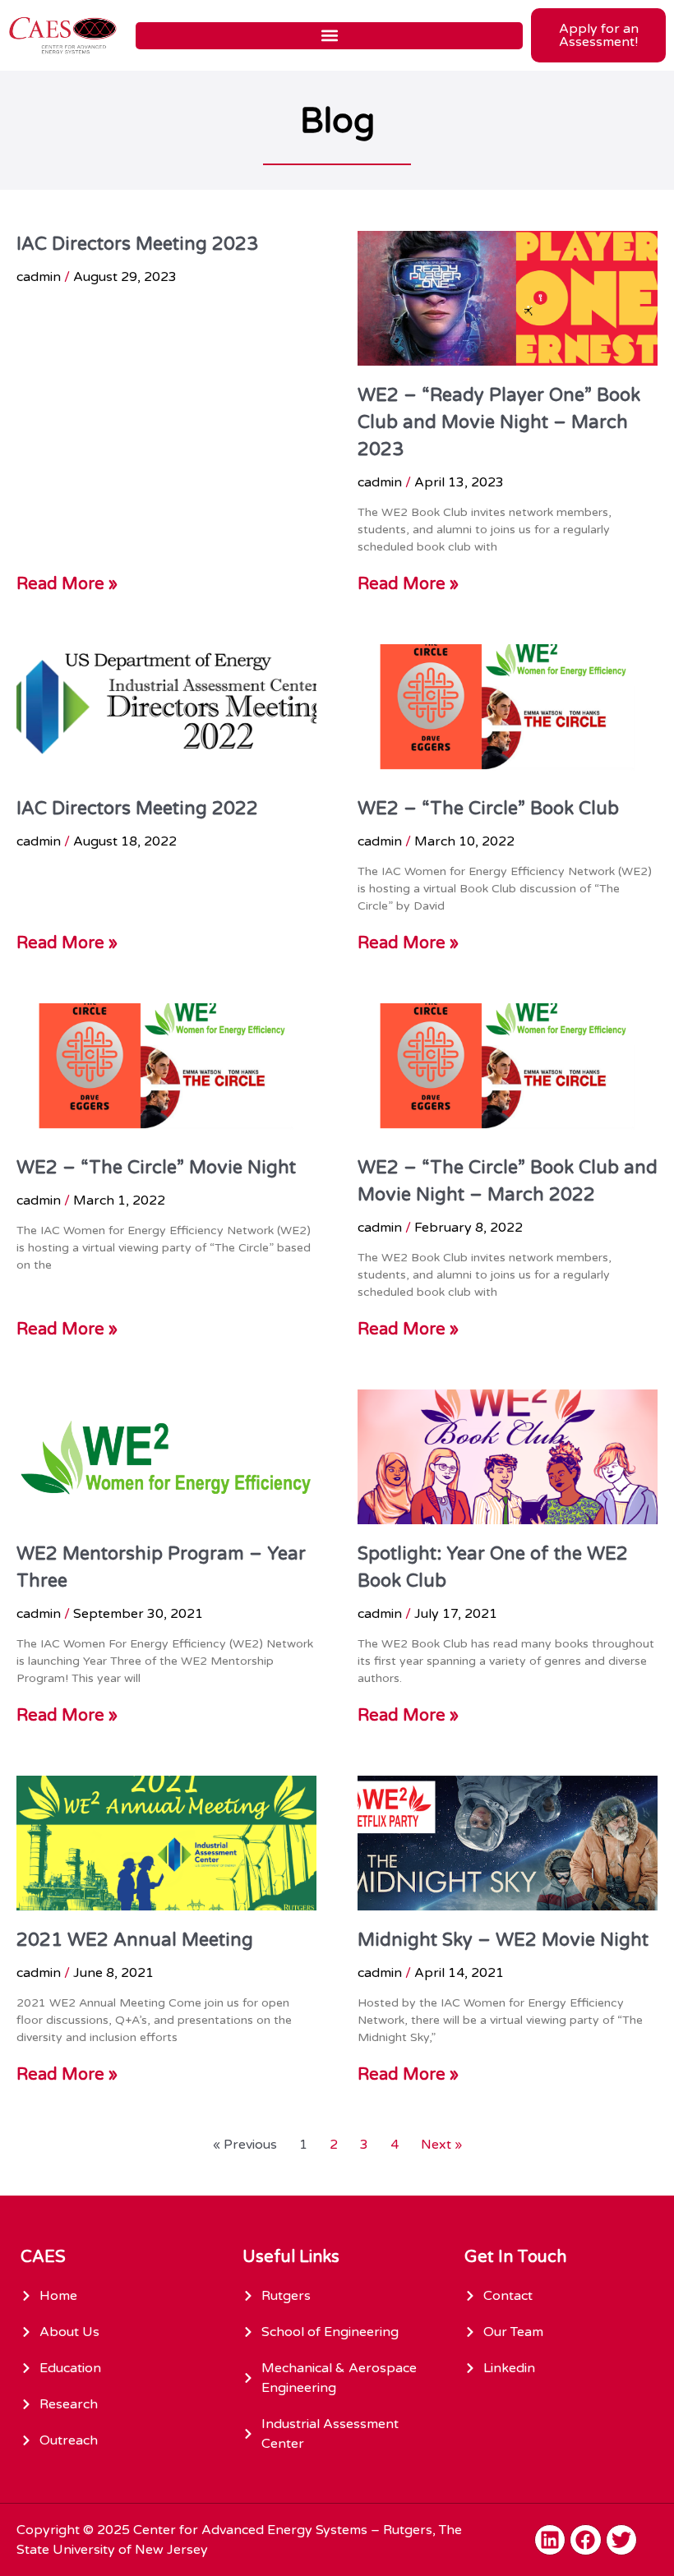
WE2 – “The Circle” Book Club (488, 809)
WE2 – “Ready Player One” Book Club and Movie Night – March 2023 (499, 422)
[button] (329, 36)
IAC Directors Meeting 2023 (137, 244)
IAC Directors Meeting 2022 (137, 809)
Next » (441, 2145)
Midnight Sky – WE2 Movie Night (503, 1940)
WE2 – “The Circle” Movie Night (156, 1168)
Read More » (67, 584)
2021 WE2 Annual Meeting (135, 1940)
